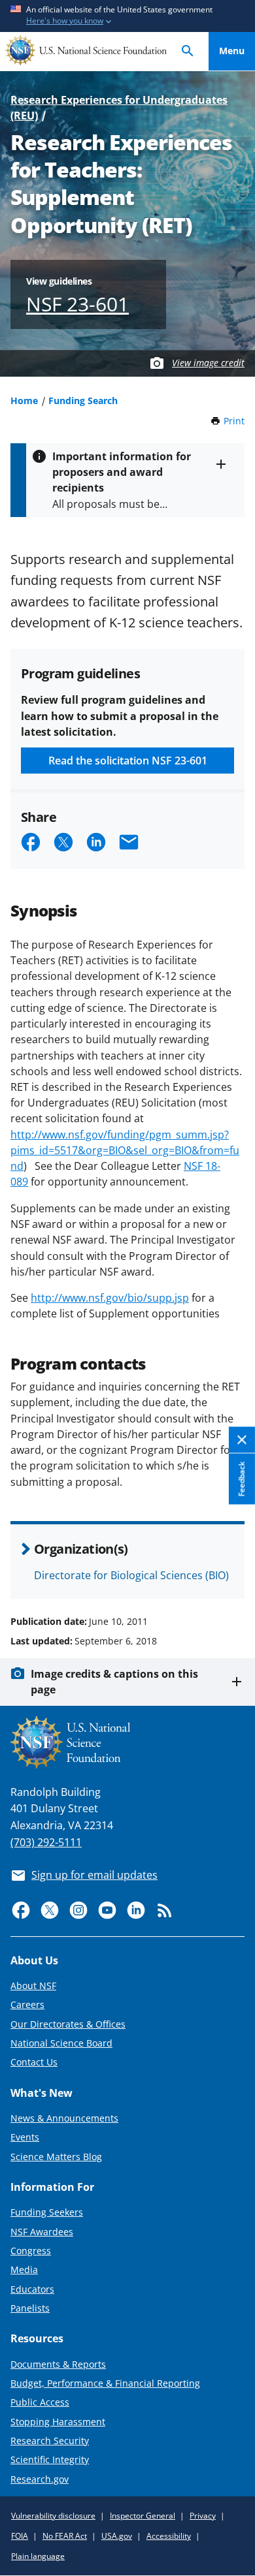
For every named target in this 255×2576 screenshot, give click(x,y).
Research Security (50, 2441)
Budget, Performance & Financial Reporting (105, 2383)
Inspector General (143, 2516)
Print (234, 421)
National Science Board (61, 2043)
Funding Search (83, 401)
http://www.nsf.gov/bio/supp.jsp (110, 1298)
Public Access (40, 2402)
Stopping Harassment (58, 2422)
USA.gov (117, 2536)
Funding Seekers (47, 2212)
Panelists (30, 2308)
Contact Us (34, 2062)
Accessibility (169, 2536)
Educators (32, 2289)
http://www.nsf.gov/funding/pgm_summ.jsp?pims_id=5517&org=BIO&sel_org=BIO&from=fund (125, 1150)
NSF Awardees (42, 2232)
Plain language (38, 2556)
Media (24, 2270)
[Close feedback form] (242, 1440)
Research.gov (40, 2479)
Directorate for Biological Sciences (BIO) (131, 1575)
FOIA (20, 2536)
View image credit (208, 363)
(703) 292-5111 (46, 1842)
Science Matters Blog (56, 2157)
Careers (27, 2004)
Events (25, 2137)
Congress (31, 2251)
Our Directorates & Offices (68, 2024)
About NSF (33, 1986)
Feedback (242, 1479)
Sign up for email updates (94, 1875)
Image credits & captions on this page (114, 1682)
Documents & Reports (58, 2364)
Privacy (203, 2516)
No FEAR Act (65, 2536)
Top (232, 1573)
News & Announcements (64, 2118)
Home (24, 401)
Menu (232, 51)
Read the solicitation (128, 761)
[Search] (188, 51)
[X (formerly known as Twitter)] (50, 1910)
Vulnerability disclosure (53, 2516)
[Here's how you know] (127, 16)
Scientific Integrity (50, 2459)
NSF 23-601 (77, 304)
